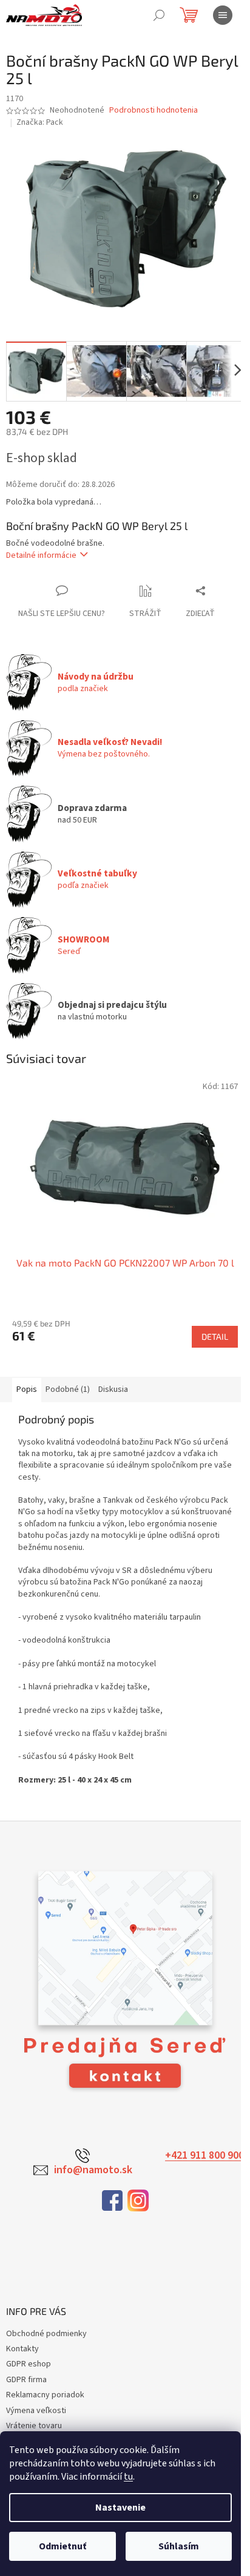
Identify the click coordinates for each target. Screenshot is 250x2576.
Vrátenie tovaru (34, 2426)
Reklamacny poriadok (45, 2395)
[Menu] (223, 15)
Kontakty (22, 2349)
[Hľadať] (159, 15)
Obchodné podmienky (46, 2334)
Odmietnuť (62, 2546)
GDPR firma (26, 2380)
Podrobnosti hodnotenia (154, 111)
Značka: (40, 122)
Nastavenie (120, 2508)
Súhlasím (179, 2546)
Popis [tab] (27, 1389)
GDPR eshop (29, 2364)
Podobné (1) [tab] (68, 1389)
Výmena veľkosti (36, 2411)
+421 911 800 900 (204, 2156)
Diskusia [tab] (113, 1389)
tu (128, 2477)
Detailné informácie (41, 555)
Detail (215, 1336)
